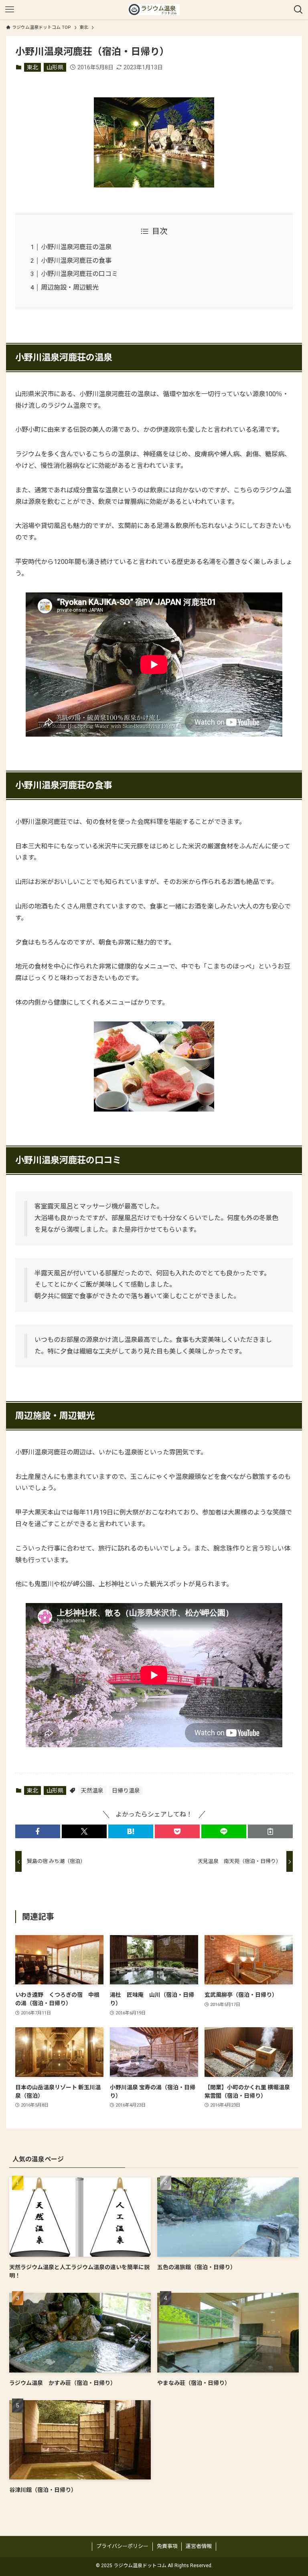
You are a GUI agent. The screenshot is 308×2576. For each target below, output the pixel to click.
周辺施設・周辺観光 (70, 287)
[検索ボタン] (298, 10)
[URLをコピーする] (270, 1831)
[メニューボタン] (10, 10)
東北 (32, 67)
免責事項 (167, 2546)
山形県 (55, 67)
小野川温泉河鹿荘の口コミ (79, 274)
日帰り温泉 (126, 1791)
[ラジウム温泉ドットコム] (154, 10)
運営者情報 (199, 2546)
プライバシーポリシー (122, 2546)
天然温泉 (92, 1791)
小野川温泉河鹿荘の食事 (76, 261)
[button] (38, 1831)
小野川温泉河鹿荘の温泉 (76, 247)
